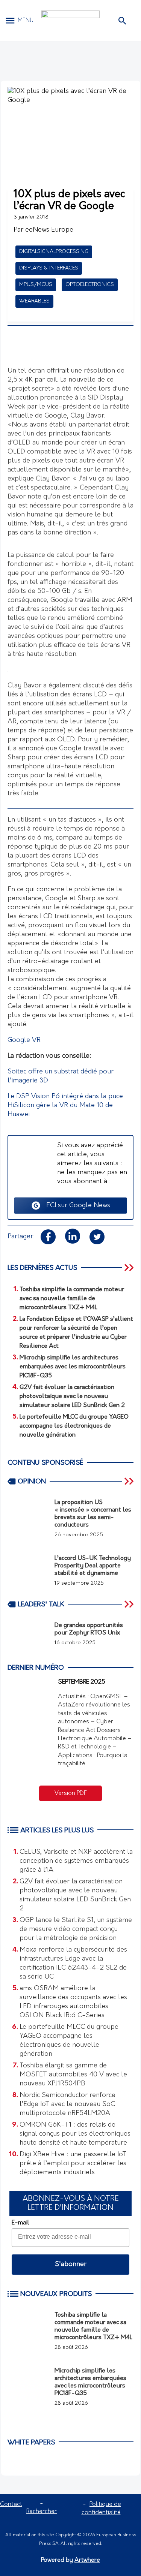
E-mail (20, 2223)
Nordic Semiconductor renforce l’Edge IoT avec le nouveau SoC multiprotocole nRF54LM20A (67, 2105)
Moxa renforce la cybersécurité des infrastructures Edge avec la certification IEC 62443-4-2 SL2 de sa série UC (73, 1964)
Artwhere (87, 2560)
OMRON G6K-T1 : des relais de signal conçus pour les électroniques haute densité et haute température (75, 2134)
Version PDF (71, 1793)
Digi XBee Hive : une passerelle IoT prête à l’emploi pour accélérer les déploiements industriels (73, 2164)
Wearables (34, 301)
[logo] (70, 21)
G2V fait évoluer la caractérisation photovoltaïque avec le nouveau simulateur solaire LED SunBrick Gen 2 (75, 1895)
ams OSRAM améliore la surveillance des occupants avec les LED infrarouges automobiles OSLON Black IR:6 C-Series (73, 2002)
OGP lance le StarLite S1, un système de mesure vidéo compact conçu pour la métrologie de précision (76, 1929)
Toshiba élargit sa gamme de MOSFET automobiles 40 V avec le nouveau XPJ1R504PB (73, 2075)
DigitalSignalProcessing (54, 252)
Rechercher (42, 2512)
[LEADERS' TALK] (130, 1604)
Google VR (24, 1040)
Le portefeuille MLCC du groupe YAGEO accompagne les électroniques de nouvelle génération (69, 2041)
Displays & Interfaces (49, 268)
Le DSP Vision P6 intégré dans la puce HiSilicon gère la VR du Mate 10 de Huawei (65, 1106)
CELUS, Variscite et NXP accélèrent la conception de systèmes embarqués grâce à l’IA (76, 1861)
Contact (11, 2504)
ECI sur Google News (75, 1206)
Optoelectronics (90, 285)
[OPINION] (130, 1481)
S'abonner (71, 2265)
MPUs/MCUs (36, 285)
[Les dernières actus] (130, 1268)
